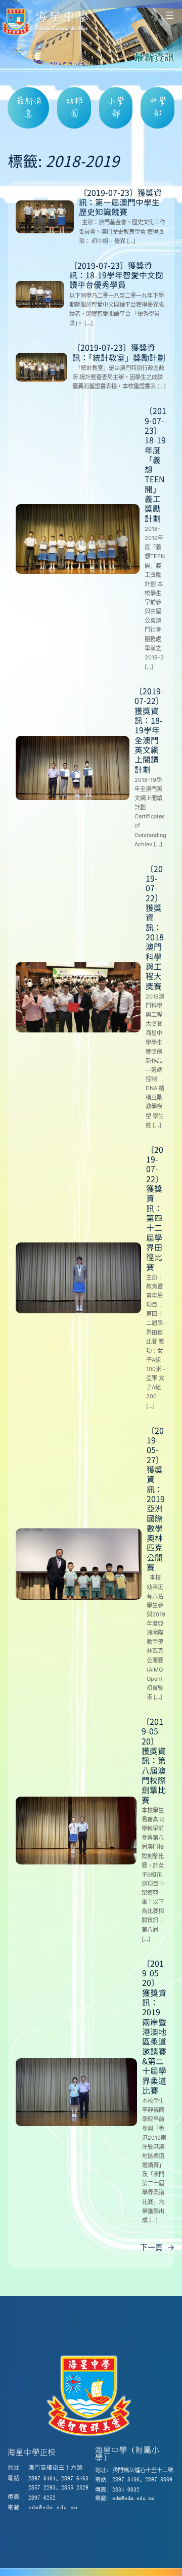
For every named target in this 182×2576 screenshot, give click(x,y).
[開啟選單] (170, 15)
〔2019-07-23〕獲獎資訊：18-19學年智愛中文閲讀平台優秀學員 (116, 276)
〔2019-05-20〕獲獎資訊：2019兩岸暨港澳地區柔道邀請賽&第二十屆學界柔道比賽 (154, 2028)
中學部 (158, 107)
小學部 (116, 107)
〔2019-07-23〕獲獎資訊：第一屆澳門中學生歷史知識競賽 (120, 203)
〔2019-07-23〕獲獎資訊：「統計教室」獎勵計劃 (119, 353)
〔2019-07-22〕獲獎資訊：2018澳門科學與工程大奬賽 (155, 928)
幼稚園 (74, 107)
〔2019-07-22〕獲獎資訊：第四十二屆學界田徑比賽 (155, 1209)
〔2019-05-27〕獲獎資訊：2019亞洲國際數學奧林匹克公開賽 (156, 1500)
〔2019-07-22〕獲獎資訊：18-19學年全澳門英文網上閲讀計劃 (149, 731)
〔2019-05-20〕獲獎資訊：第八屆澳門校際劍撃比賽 (154, 1761)
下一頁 (157, 2248)
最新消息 (29, 107)
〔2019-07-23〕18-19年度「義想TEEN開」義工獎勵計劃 (155, 465)
